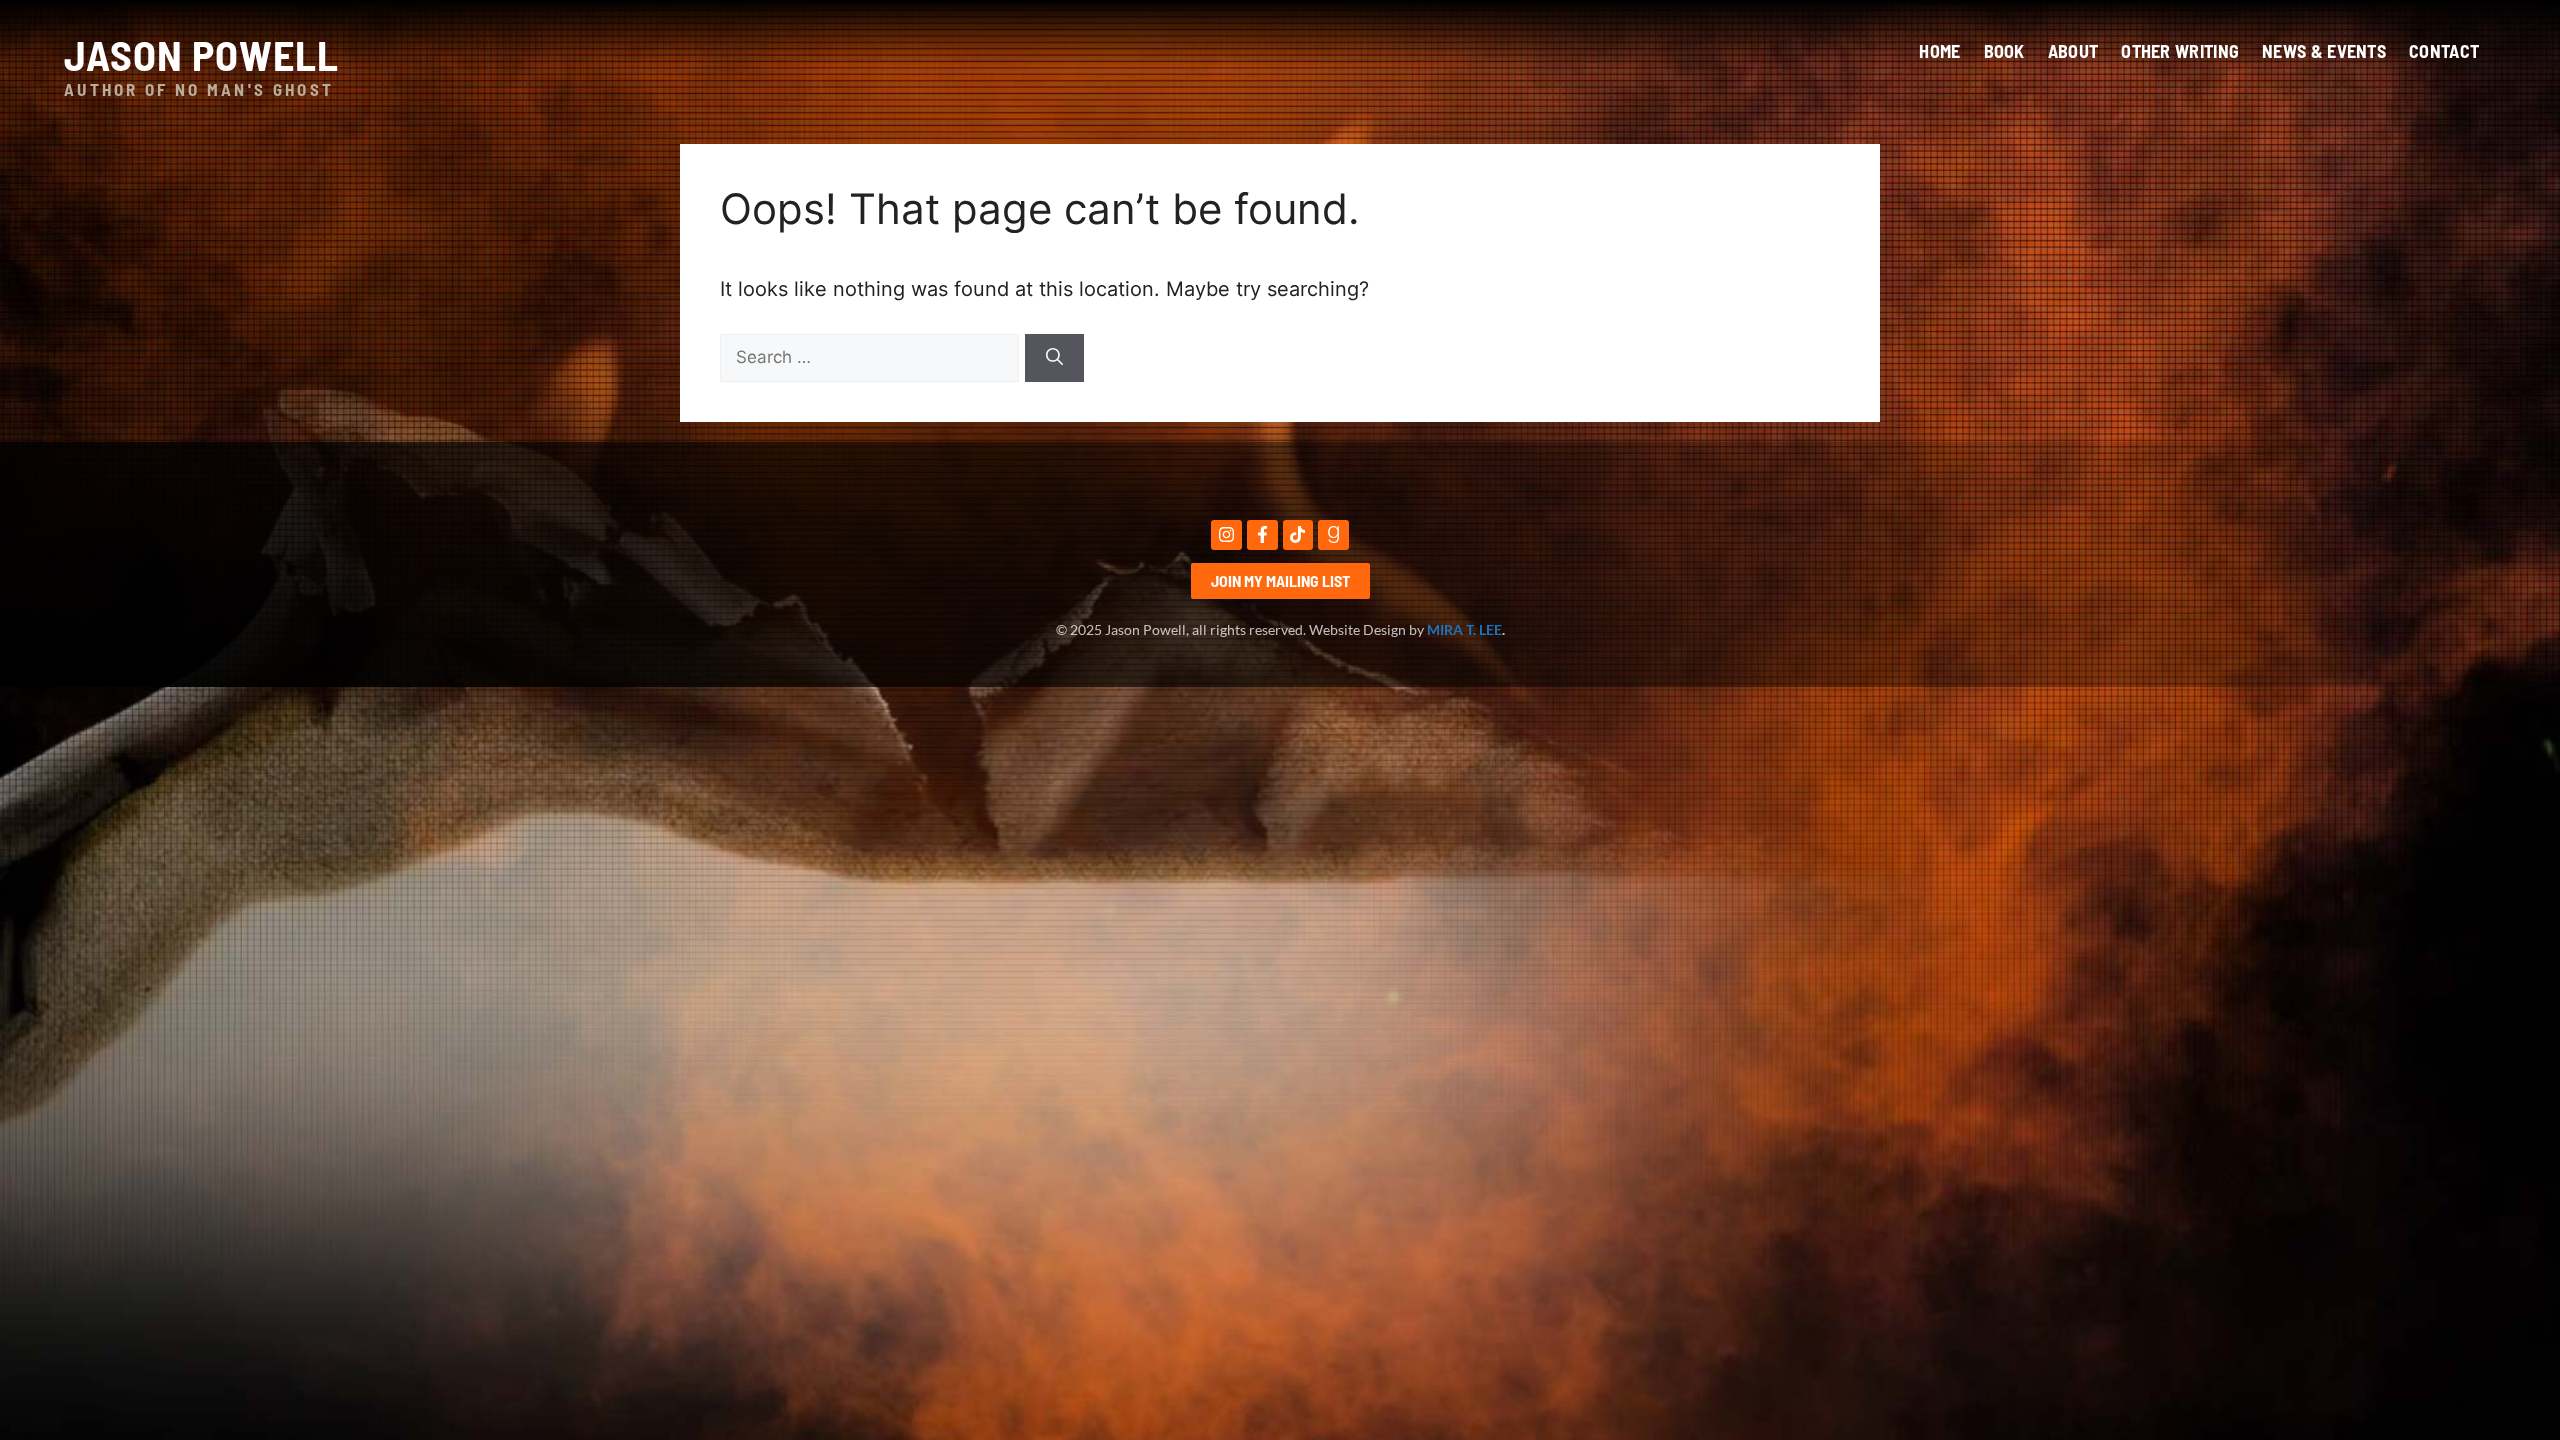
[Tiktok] (1298, 535)
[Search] (1054, 358)
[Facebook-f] (1262, 535)
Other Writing (2180, 51)
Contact (2444, 51)
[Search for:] (872, 356)
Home (1939, 51)
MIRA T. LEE (1464, 629)
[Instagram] (1226, 535)
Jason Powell (201, 54)
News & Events (2324, 51)
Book (2004, 51)
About (2073, 51)
